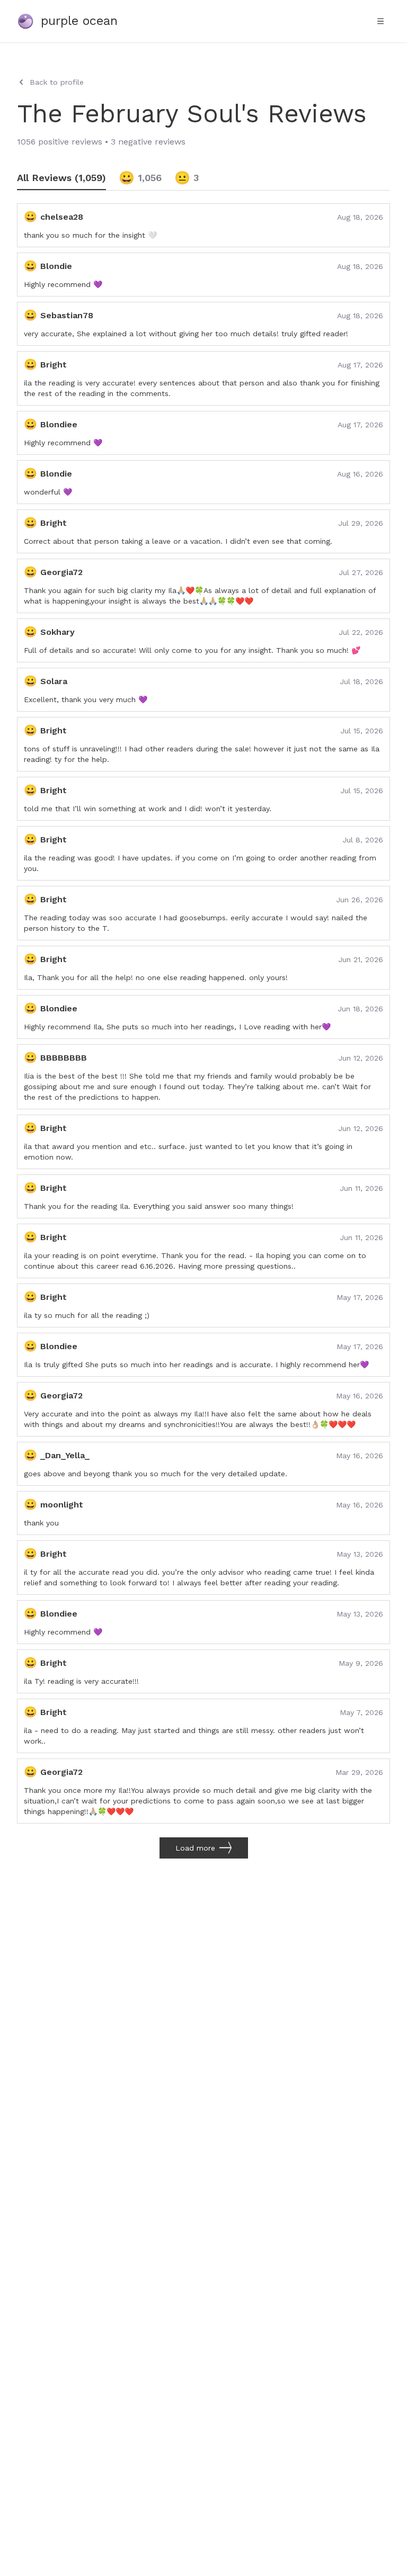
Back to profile (57, 82)
